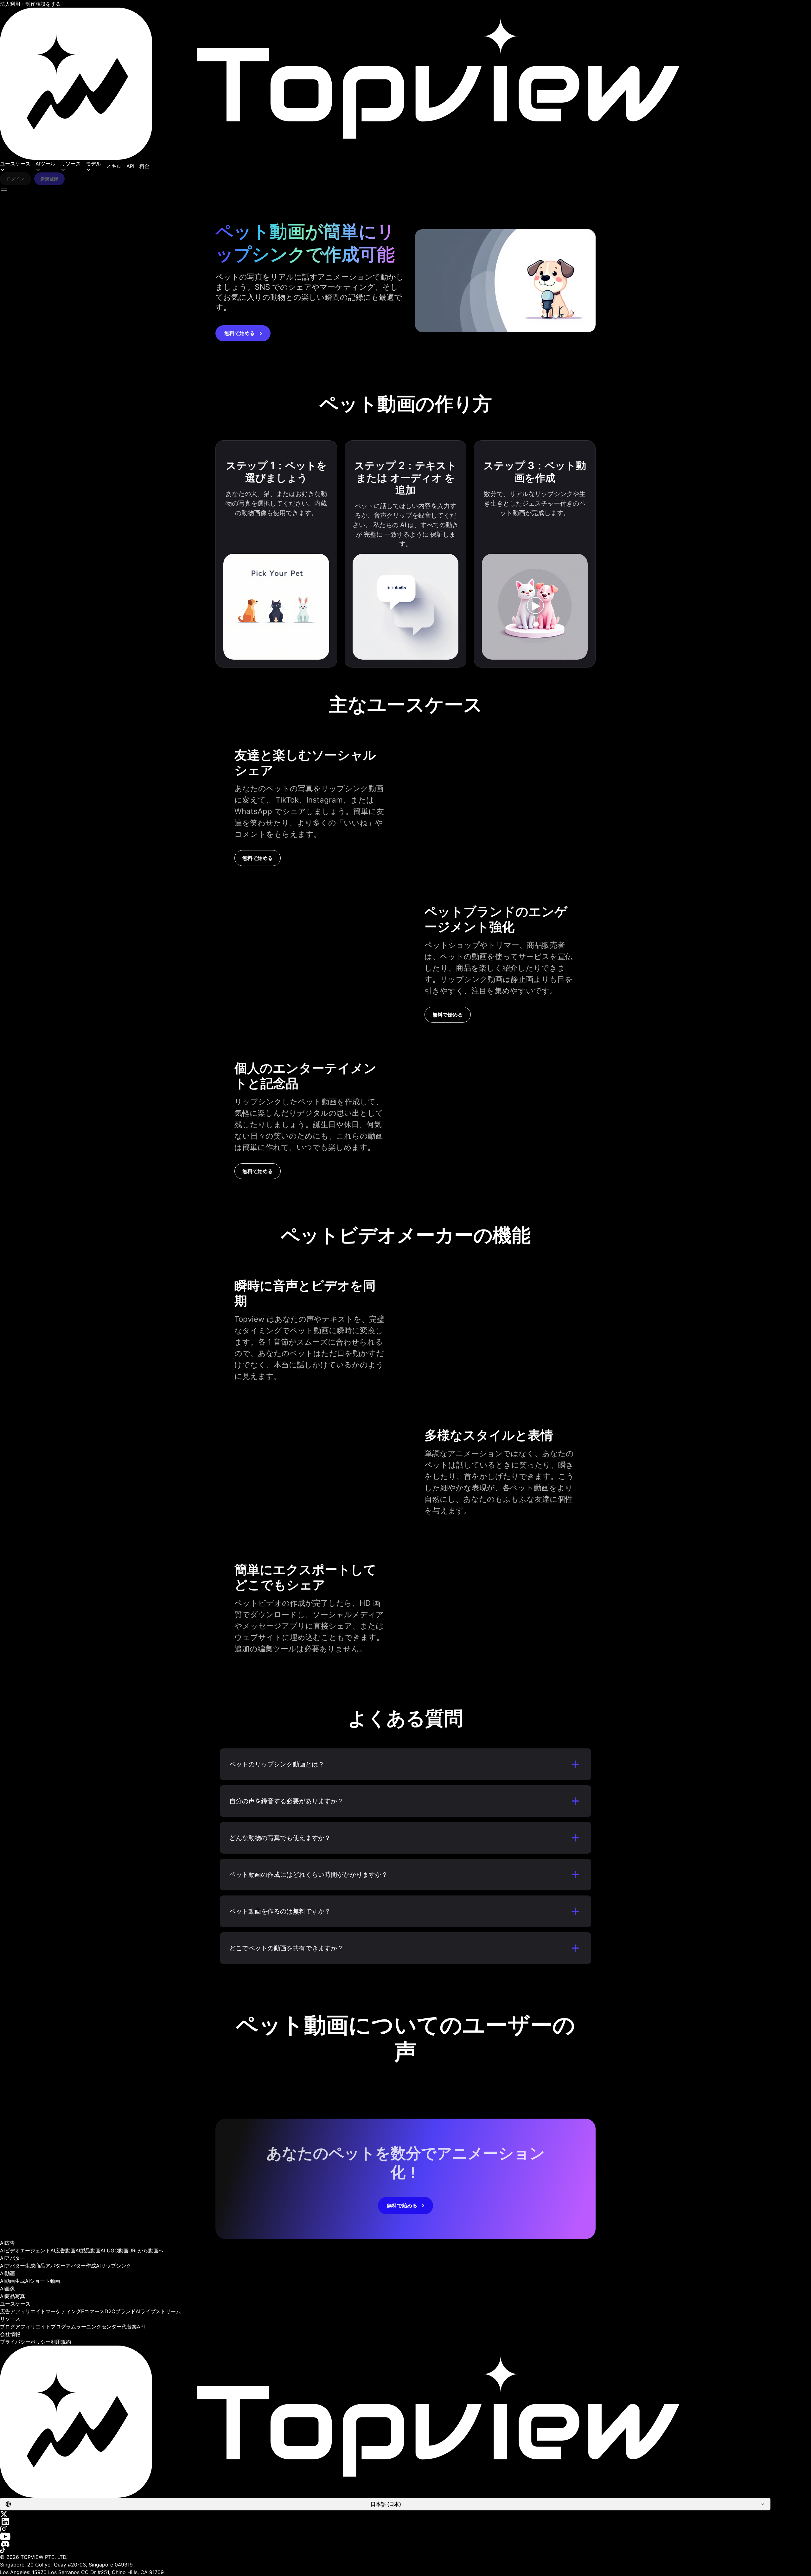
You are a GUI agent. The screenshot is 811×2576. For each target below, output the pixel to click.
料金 (144, 166)
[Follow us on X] (405, 2514)
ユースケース (15, 164)
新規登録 (49, 179)
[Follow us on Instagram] (405, 2529)
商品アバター (50, 2266)
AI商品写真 (13, 2296)
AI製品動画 (88, 2250)
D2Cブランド (120, 2311)
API (130, 166)
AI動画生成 (13, 2281)
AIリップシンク (114, 2266)
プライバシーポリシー (25, 2342)
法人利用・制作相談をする (30, 4)
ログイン (16, 179)
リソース (71, 164)
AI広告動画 (63, 2250)
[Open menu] (4, 189)
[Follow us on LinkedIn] (405, 2522)
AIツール (45, 164)
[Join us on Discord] (405, 2544)
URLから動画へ (146, 2250)
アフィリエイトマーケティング (46, 2311)
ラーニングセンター (99, 2327)
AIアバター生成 (18, 2266)
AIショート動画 (43, 2281)
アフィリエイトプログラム (46, 2327)
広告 (5, 2311)
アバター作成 (81, 2266)
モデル (93, 164)
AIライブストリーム (158, 2311)
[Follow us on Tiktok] (405, 2550)
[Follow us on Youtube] (405, 2537)
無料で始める (239, 333)
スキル (114, 166)
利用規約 (61, 2342)
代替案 (129, 2327)
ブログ (8, 2327)
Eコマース (93, 2311)
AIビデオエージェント (25, 2250)
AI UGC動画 (114, 2250)
